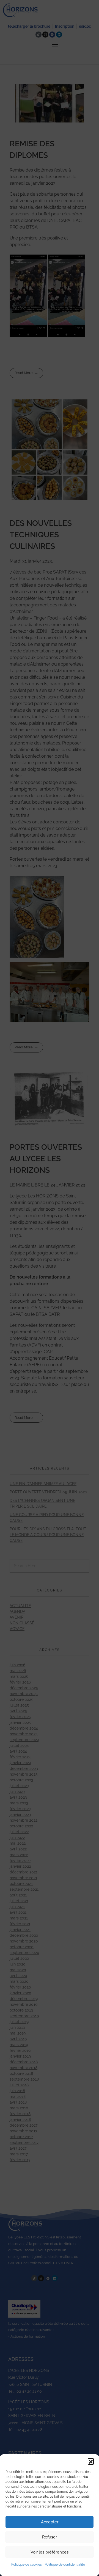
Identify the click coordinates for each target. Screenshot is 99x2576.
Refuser (50, 2537)
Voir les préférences (50, 2552)
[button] (91, 2461)
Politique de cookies (27, 2564)
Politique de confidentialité (65, 2564)
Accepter (50, 2522)
